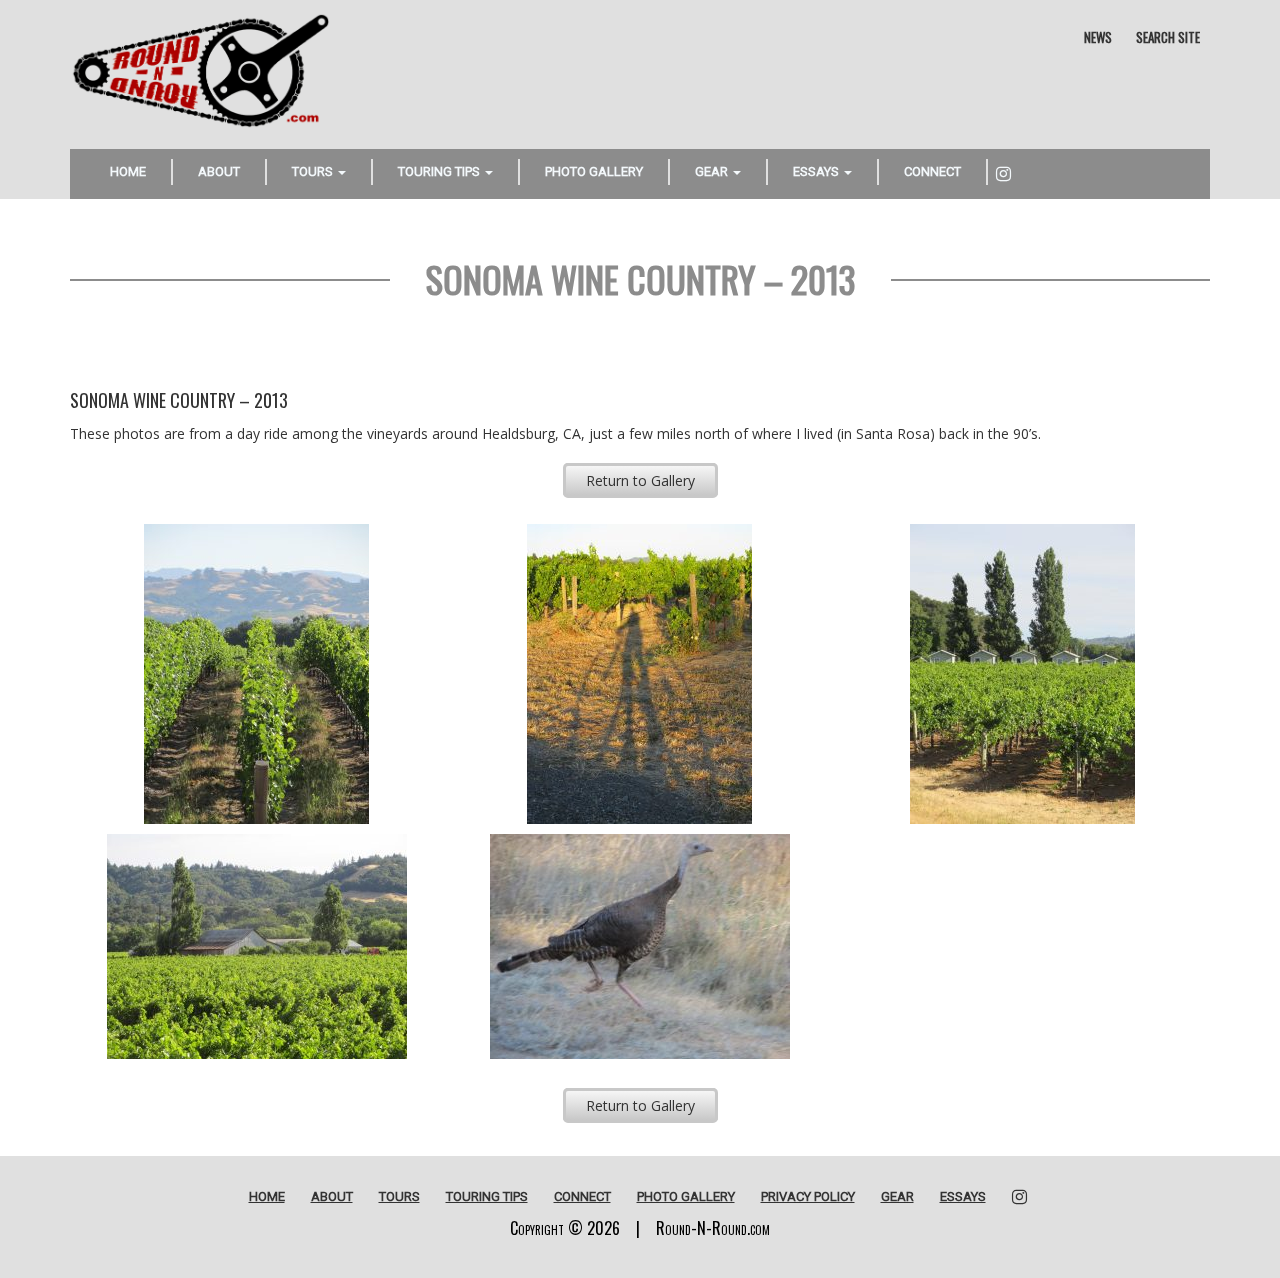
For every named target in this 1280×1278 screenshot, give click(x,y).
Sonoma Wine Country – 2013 (640, 278)
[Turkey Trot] (639, 946)
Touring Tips (440, 171)
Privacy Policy (808, 1196)
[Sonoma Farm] (256, 946)
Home (128, 171)
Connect (932, 171)
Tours (314, 171)
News (1098, 37)
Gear (713, 171)
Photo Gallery (594, 171)
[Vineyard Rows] (256, 674)
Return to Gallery (640, 480)
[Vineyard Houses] (1022, 674)
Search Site (1168, 37)
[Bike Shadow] (639, 674)
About (219, 171)
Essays (817, 171)
